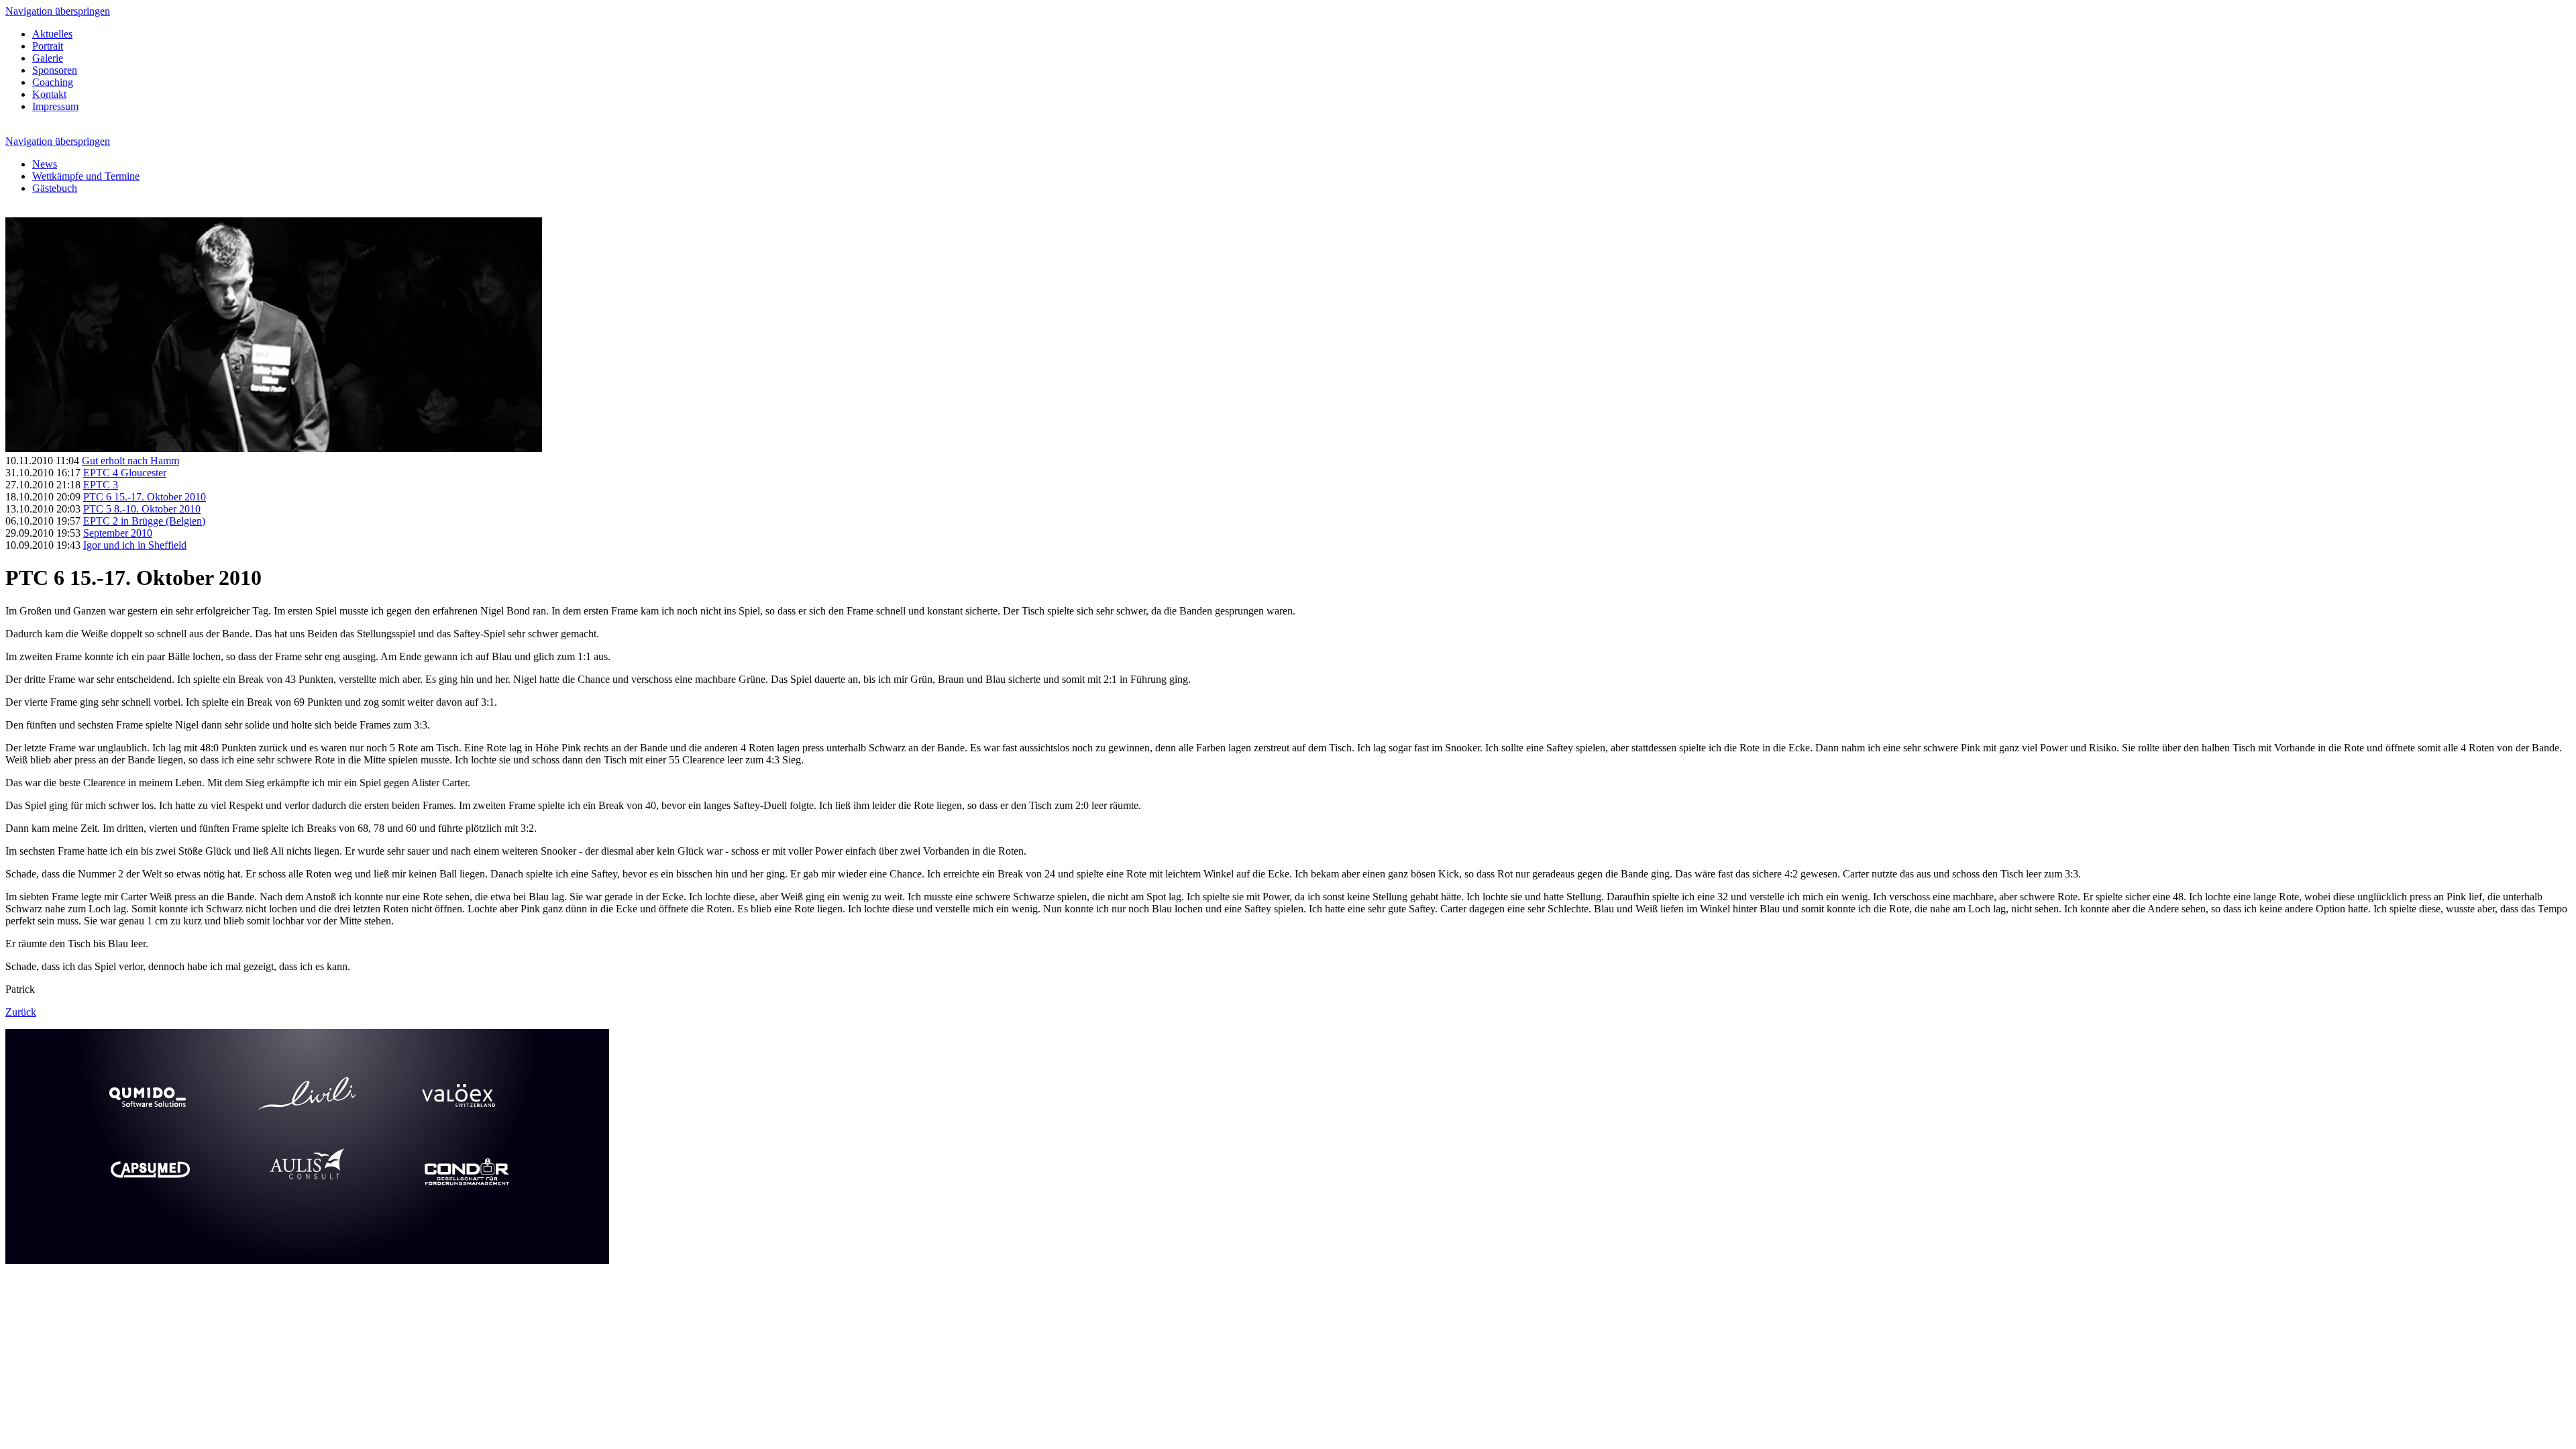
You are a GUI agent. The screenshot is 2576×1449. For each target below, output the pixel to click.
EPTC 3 (101, 485)
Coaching (53, 82)
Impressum (55, 106)
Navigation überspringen (58, 11)
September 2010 (118, 533)
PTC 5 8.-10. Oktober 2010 (142, 509)
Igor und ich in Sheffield (135, 545)
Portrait (48, 46)
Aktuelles (52, 34)
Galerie (48, 58)
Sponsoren (55, 70)
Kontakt (49, 94)
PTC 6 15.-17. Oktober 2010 (145, 497)
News (45, 164)
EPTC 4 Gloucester (125, 473)
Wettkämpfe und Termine (86, 176)
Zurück (21, 1012)
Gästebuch (55, 188)
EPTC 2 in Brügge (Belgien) (144, 521)
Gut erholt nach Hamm (130, 461)
